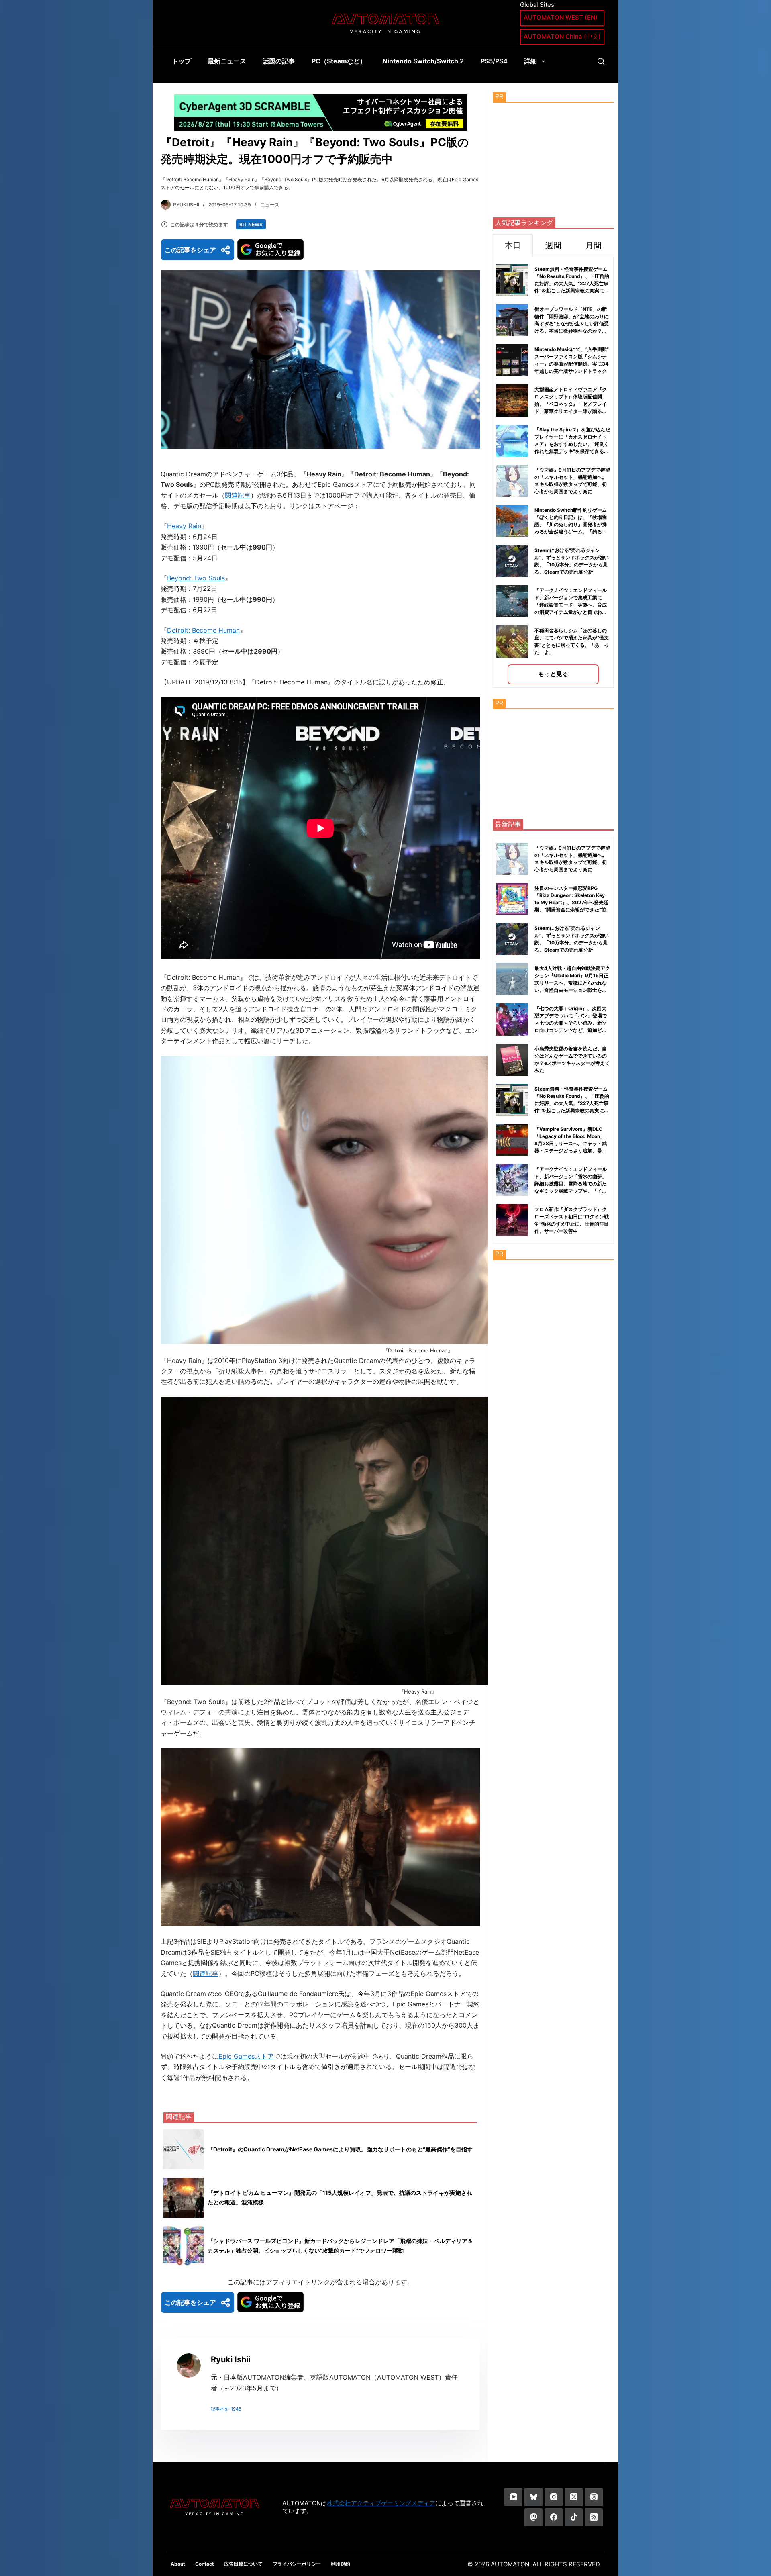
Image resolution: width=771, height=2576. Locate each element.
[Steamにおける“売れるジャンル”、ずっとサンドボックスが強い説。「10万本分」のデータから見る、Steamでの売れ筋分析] (512, 939)
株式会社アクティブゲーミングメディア (381, 2503)
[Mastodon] (533, 2517)
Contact (205, 2564)
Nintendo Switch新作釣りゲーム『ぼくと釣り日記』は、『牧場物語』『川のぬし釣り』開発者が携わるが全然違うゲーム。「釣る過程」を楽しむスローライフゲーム (571, 524)
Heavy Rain (184, 526)
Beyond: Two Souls (196, 578)
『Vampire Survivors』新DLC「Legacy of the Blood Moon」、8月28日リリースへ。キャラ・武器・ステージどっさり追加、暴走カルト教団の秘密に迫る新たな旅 (572, 1143)
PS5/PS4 (494, 61)
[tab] (513, 245)
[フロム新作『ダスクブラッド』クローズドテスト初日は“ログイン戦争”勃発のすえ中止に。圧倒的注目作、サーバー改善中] (512, 1220)
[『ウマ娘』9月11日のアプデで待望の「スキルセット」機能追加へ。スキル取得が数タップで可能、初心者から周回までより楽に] (512, 859)
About (178, 2564)
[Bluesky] (533, 2497)
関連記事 (238, 495)
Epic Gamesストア (246, 2056)
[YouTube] (513, 2497)
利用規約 (341, 2564)
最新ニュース (227, 61)
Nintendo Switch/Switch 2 (423, 61)
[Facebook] (554, 2517)
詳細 (530, 61)
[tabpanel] (553, 472)
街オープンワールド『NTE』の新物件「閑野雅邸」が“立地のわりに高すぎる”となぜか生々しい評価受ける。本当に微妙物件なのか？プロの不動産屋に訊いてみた (572, 324)
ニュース (270, 205)
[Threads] (594, 2497)
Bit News (251, 224)
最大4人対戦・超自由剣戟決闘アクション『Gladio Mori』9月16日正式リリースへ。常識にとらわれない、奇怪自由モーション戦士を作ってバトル (572, 983)
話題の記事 (279, 61)
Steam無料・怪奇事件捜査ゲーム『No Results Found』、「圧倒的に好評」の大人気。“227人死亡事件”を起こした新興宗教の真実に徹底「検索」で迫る (572, 283)
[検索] (601, 61)
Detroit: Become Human (203, 630)
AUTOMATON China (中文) (562, 36)
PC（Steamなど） (339, 61)
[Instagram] (554, 2497)
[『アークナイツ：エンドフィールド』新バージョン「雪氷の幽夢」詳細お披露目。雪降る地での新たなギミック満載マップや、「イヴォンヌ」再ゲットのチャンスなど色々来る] (512, 1180)
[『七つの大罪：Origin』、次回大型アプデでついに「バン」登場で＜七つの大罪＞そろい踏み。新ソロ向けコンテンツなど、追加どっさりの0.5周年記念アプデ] (512, 1019)
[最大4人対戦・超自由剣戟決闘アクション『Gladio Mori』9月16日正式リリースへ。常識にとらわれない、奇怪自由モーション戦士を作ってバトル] (512, 979)
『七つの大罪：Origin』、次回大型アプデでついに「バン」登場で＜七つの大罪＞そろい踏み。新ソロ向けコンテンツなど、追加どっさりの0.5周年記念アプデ (571, 1023)
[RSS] (594, 2517)
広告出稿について (243, 2564)
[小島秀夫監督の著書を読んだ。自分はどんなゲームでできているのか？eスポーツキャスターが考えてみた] (512, 1060)
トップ (182, 61)
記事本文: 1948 (226, 2409)
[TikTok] (574, 2517)
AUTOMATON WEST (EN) (561, 17)
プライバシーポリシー (297, 2564)
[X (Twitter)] (574, 2497)
